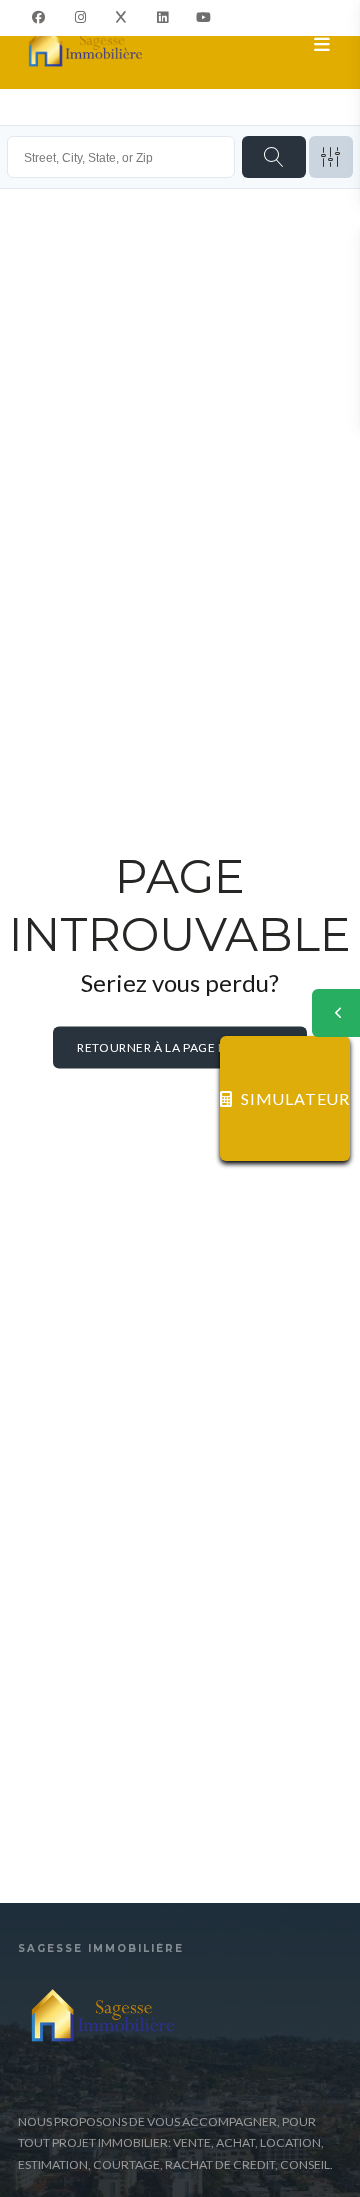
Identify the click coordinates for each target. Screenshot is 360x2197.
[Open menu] (322, 45)
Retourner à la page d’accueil (179, 1047)
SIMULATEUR (295, 1098)
